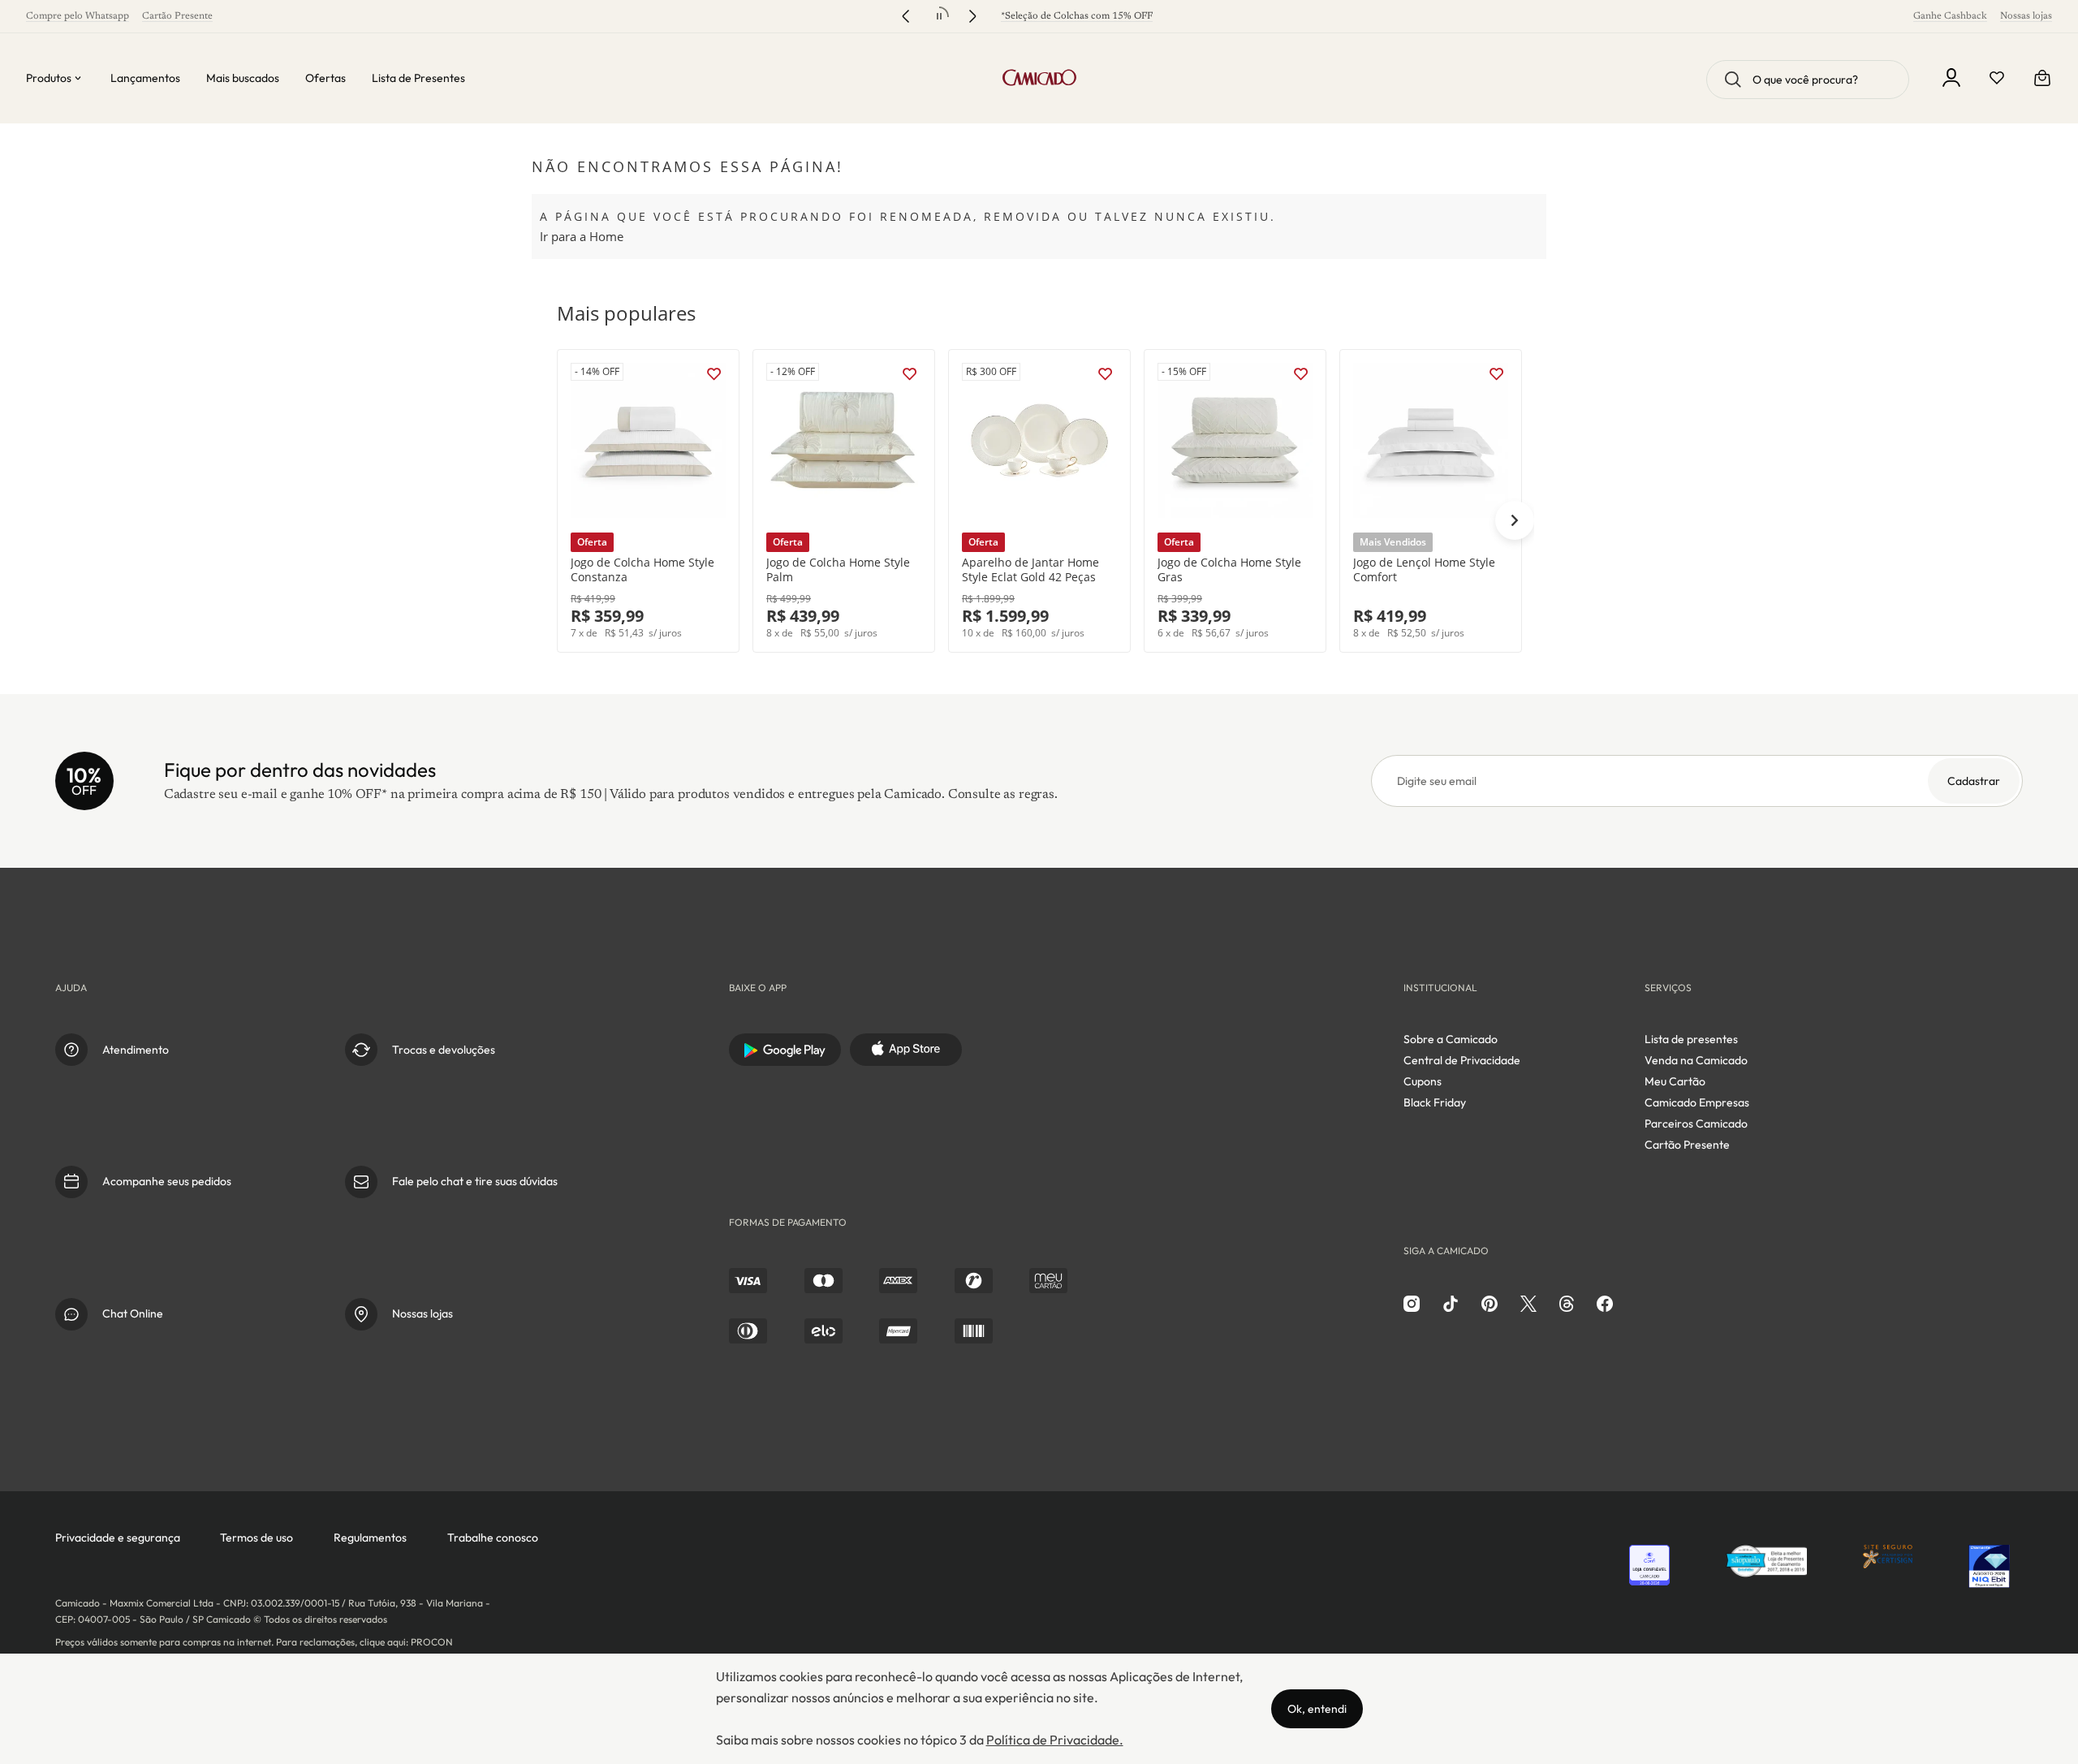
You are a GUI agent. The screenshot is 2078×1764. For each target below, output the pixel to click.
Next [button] (1515, 520)
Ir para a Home (582, 236)
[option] (648, 501)
